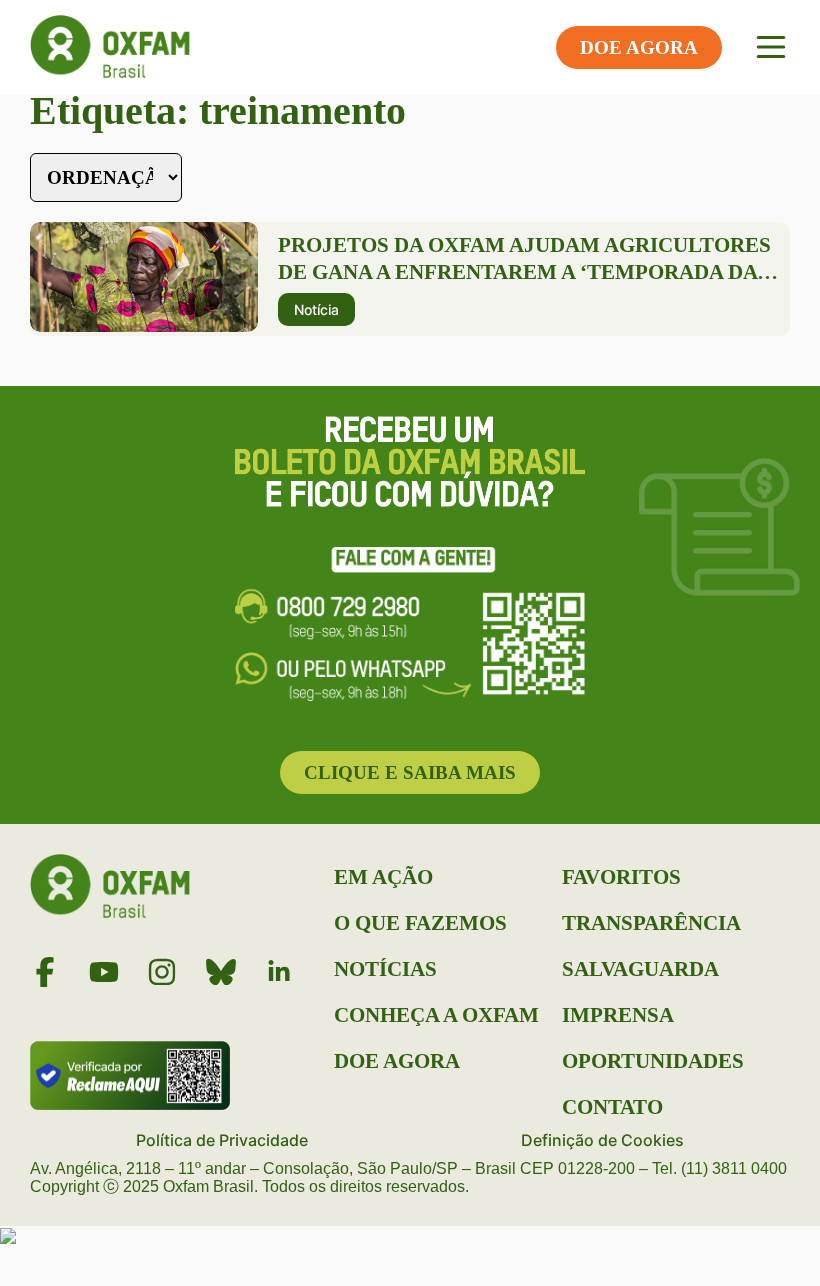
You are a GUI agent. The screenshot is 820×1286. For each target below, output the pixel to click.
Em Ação (383, 877)
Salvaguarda (640, 969)
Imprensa (618, 1015)
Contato (612, 1107)
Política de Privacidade (222, 1140)
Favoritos (621, 877)
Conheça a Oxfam (436, 1015)
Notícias (385, 969)
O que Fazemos (420, 923)
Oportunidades (653, 1061)
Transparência (651, 923)
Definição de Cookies (602, 1140)
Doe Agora (397, 1061)
